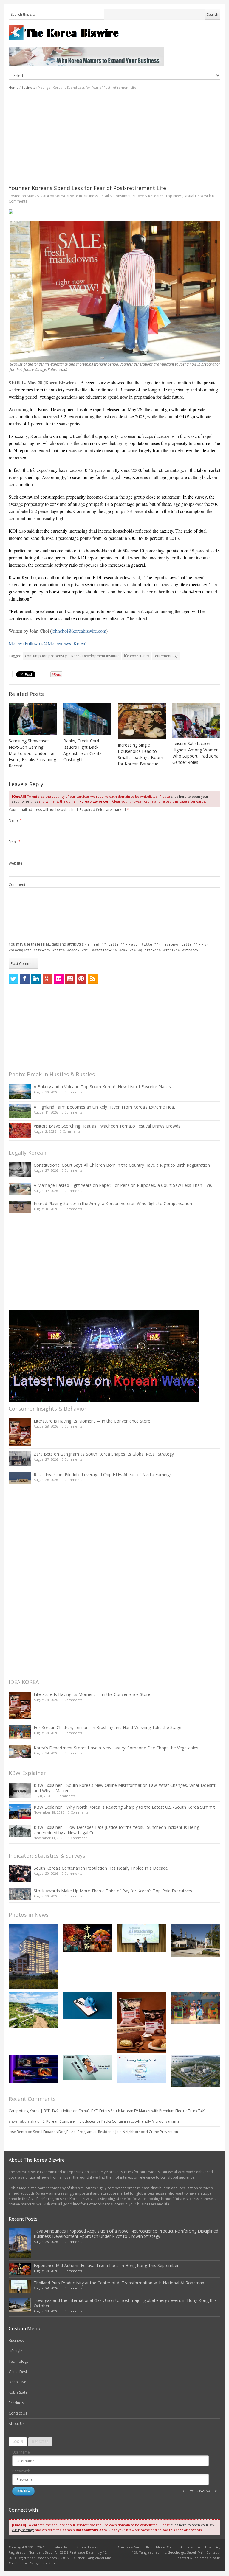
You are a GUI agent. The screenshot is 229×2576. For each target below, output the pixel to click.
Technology (18, 2361)
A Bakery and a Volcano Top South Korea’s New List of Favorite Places (102, 1087)
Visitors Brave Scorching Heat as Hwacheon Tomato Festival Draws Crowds (107, 1126)
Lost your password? (199, 2491)
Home (14, 87)
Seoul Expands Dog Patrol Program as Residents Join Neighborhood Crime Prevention (106, 2132)
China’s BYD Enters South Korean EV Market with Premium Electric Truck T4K (141, 2111)
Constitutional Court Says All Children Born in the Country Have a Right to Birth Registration (122, 1165)
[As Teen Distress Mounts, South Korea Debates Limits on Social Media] (87, 2006)
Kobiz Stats (18, 2392)
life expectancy (137, 656)
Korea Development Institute (95, 656)
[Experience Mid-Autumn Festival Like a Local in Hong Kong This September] (87, 1938)
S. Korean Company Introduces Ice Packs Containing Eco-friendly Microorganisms (111, 2121)
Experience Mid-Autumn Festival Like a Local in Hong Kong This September (106, 2265)
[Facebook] (25, 979)
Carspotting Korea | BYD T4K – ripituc (40, 2111)
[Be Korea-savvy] (114, 32)
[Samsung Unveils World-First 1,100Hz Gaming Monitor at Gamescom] (33, 2069)
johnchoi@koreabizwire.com (79, 631)
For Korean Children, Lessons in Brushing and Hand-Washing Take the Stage (107, 1727)
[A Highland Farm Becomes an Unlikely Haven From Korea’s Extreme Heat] (20, 1111)
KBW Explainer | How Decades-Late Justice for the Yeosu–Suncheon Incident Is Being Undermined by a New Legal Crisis (116, 1830)
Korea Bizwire (66, 196)
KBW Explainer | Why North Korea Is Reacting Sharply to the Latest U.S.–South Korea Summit (124, 1807)
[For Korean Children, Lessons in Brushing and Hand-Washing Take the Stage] (20, 1732)
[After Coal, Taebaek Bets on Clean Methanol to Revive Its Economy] (196, 2071)
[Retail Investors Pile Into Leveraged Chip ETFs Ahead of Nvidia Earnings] (20, 1478)
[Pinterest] (81, 979)
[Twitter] (13, 979)
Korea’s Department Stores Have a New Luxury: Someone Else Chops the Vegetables (116, 1748)
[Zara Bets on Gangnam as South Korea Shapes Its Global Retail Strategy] (20, 1459)
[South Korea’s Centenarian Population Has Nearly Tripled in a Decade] (20, 1874)
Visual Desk (194, 196)
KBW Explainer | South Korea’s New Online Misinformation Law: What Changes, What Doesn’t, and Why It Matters (125, 1788)
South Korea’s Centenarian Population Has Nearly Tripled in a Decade (101, 1868)
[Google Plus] (47, 979)
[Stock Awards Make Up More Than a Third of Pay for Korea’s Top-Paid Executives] (20, 1894)
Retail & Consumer (115, 196)
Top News (174, 196)
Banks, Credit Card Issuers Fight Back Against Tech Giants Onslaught (82, 750)
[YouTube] (70, 979)
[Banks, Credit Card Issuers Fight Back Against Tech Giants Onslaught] (87, 719)
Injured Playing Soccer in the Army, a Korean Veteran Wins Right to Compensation (113, 1203)
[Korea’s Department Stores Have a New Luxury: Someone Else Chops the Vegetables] (20, 1752)
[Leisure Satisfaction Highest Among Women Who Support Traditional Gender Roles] (196, 721)
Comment (17, 885)
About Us (17, 2424)
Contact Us (18, 2413)
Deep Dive (17, 2382)
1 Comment (77, 1838)
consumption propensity (46, 656)
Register (40, 2441)
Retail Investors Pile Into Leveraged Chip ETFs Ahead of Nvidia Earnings (103, 1474)
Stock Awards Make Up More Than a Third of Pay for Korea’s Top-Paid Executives (113, 1891)
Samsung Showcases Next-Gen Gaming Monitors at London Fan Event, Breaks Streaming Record (32, 753)
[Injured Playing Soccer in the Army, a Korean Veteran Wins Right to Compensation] (20, 1207)
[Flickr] (59, 979)
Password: (21, 2471)
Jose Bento (18, 2132)
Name (15, 820)
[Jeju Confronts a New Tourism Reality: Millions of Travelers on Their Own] (33, 2010)
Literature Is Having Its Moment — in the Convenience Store (92, 1421)
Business (28, 87)
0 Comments (72, 1092)
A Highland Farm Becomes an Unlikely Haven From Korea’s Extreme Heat (105, 1107)
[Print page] (114, 212)
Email (15, 842)
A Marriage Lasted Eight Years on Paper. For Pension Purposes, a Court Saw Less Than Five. (123, 1185)
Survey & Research (148, 196)
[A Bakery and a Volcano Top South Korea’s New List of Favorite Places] (20, 1091)
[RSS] (93, 979)
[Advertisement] (114, 137)
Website (16, 863)
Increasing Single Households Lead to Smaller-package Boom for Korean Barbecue (140, 754)
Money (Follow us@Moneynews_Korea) (48, 643)
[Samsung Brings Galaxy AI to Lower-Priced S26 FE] (87, 2067)
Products (16, 2403)
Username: (21, 2452)
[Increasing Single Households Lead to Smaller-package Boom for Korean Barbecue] (142, 721)
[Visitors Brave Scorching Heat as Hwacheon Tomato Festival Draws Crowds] (20, 1131)
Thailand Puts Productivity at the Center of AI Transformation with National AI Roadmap (119, 2283)
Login (18, 2441)
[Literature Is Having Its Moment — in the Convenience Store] (20, 1432)
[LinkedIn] (36, 979)
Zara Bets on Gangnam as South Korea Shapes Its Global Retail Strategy (104, 1454)
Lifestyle (16, 2351)
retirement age (166, 656)
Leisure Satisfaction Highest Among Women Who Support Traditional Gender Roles (196, 753)
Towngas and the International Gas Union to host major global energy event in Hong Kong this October (125, 2303)
